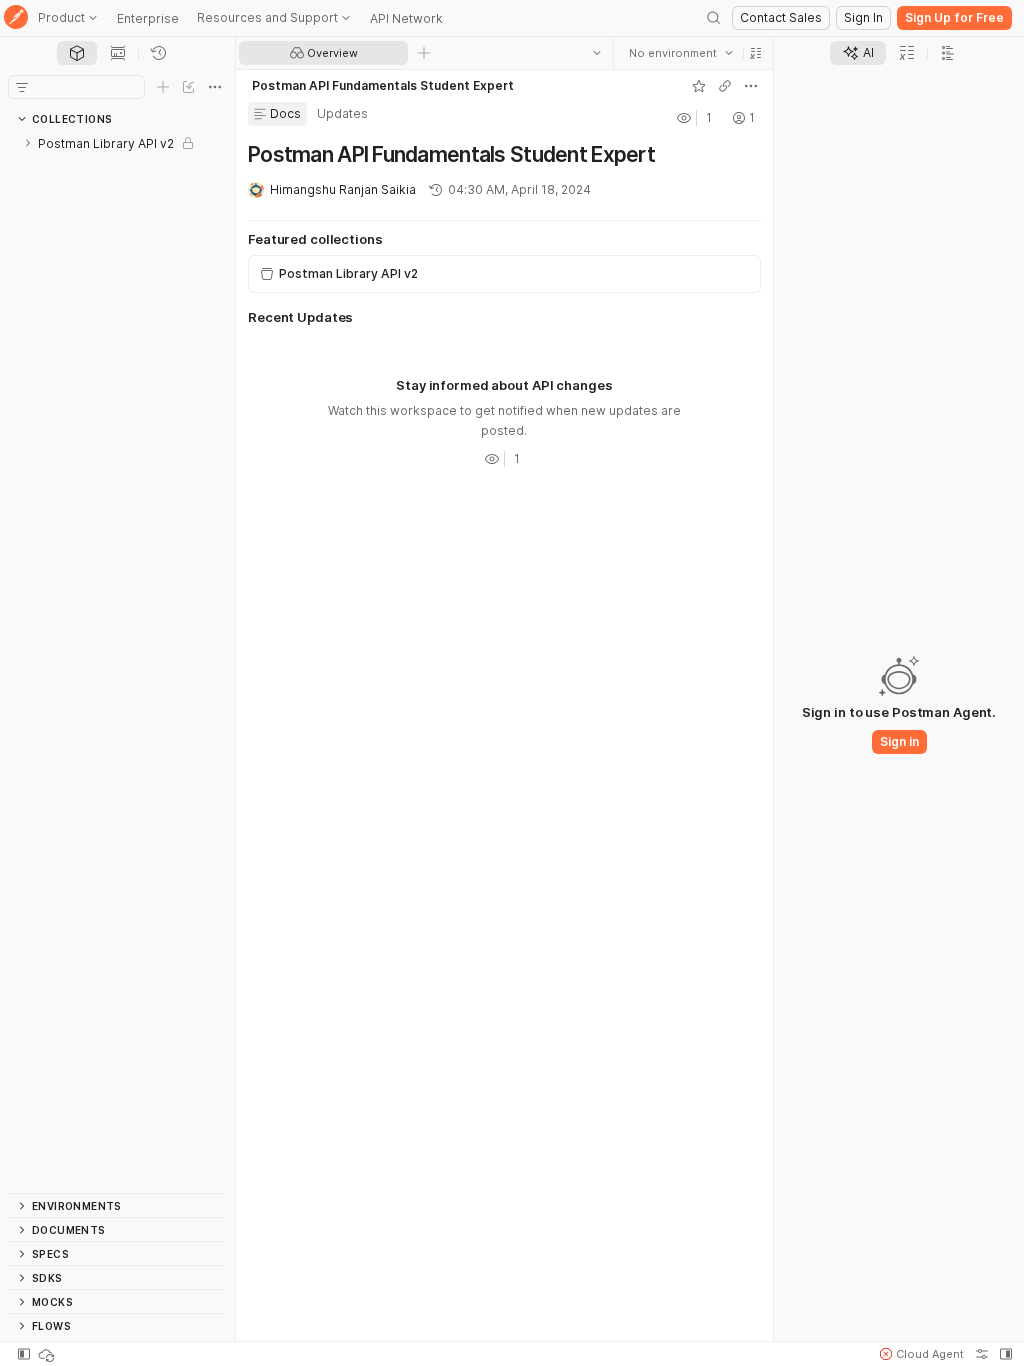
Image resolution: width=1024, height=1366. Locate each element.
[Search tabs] (597, 53)
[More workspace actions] (751, 86)
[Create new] (163, 87)
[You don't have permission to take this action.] (424, 53)
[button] (756, 53)
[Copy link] (725, 86)
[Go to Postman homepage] (16, 18)
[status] (48, 1354)
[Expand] (28, 143)
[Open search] (714, 18)
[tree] (117, 662)
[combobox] (681, 53)
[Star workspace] (699, 86)
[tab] (77, 53)
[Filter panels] (22, 87)
